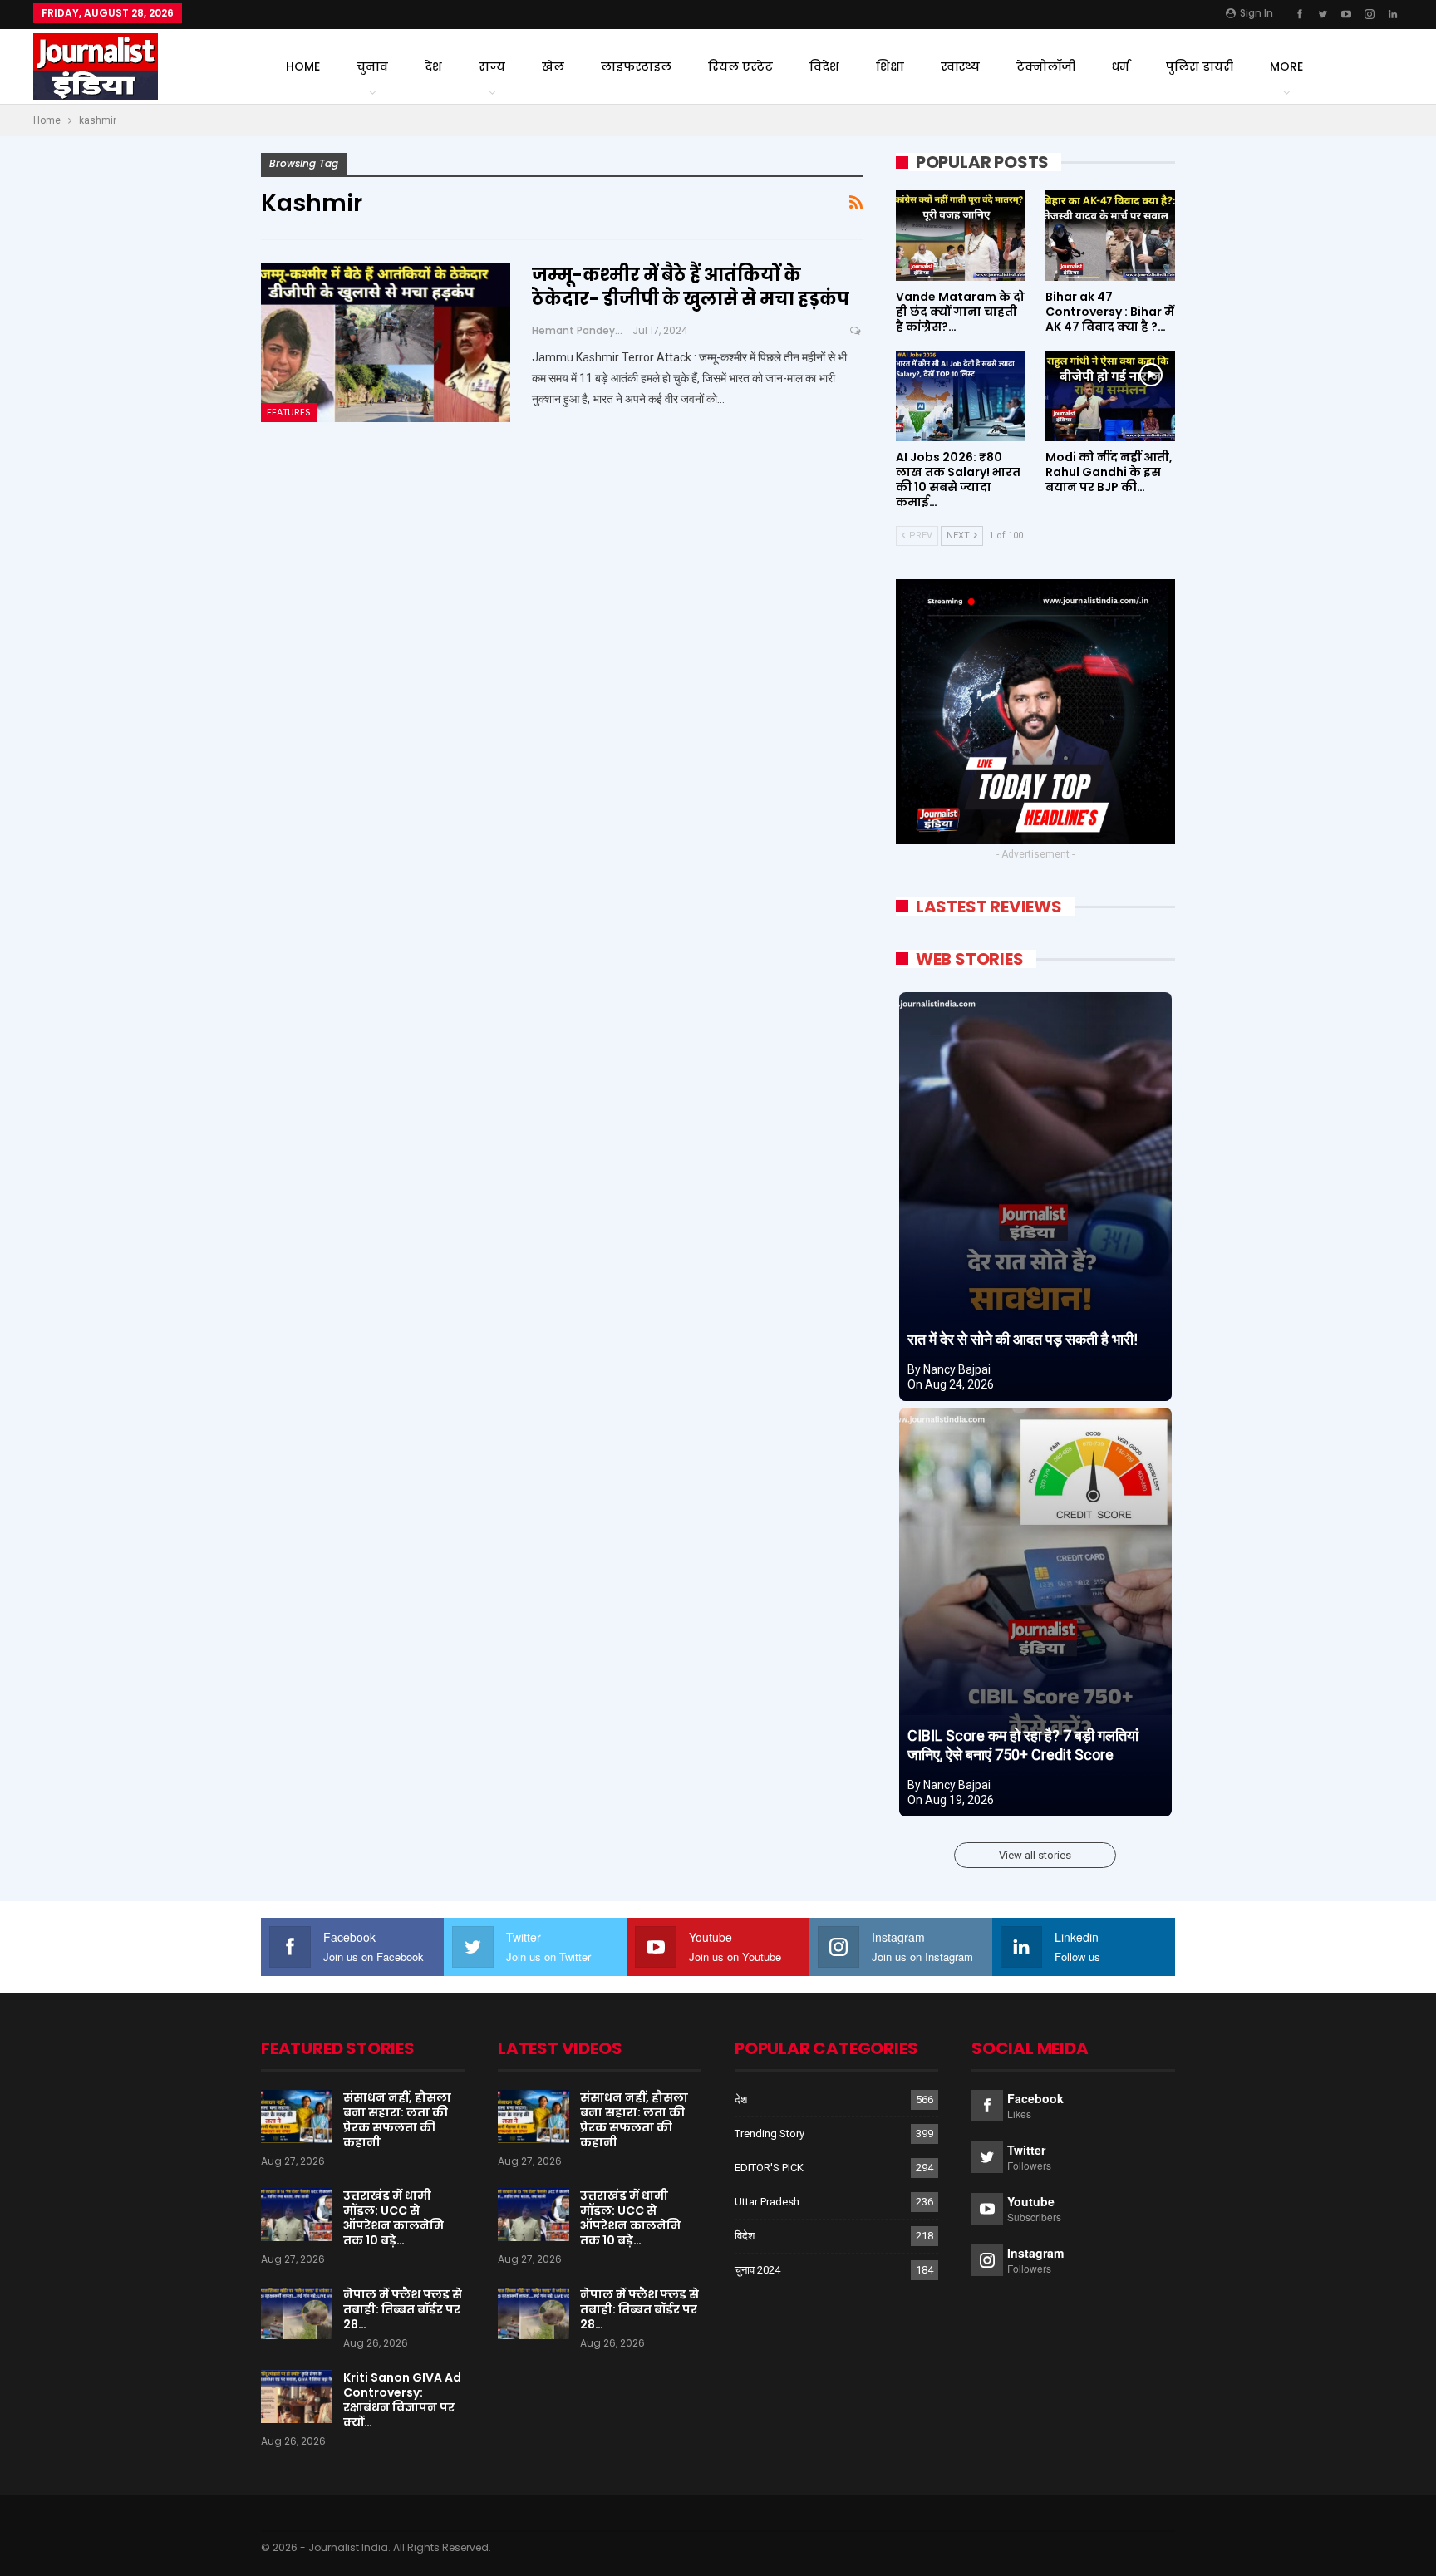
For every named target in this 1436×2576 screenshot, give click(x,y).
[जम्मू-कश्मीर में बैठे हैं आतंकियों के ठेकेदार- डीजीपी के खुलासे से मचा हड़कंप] (386, 342)
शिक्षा (890, 66)
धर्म (1121, 66)
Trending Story (770, 2134)
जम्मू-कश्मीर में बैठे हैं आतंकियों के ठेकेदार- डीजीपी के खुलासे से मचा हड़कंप (691, 287)
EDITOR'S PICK (769, 2168)
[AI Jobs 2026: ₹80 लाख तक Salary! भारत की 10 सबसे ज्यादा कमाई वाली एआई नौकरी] (961, 396)
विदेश (824, 66)
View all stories (1035, 1855)
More (1286, 66)
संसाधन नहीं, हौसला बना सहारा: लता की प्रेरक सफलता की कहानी (397, 2120)
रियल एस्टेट (740, 66)
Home (303, 66)
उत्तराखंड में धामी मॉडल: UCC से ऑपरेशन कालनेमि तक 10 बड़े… (393, 2218)
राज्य (492, 66)
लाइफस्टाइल (636, 66)
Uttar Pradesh (767, 2202)
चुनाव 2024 (757, 2270)
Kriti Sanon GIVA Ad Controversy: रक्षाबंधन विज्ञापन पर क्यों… (402, 2400)
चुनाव (372, 66)
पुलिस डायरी (1200, 66)
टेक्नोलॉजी (1046, 66)
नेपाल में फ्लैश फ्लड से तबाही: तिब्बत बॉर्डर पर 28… (403, 2309)
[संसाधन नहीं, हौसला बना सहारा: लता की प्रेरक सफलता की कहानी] (297, 2116)
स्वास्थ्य (960, 66)
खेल (553, 66)
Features (289, 412)
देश (433, 66)
